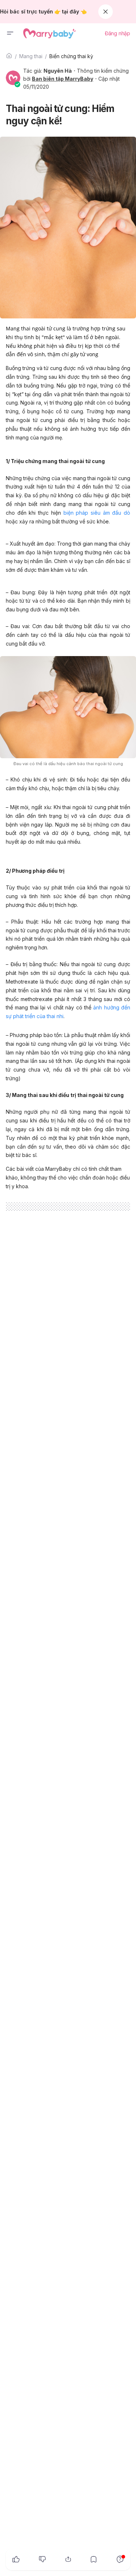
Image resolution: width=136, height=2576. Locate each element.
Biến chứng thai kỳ (71, 56)
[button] (10, 33)
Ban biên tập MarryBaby (63, 79)
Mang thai (31, 56)
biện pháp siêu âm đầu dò (97, 513)
